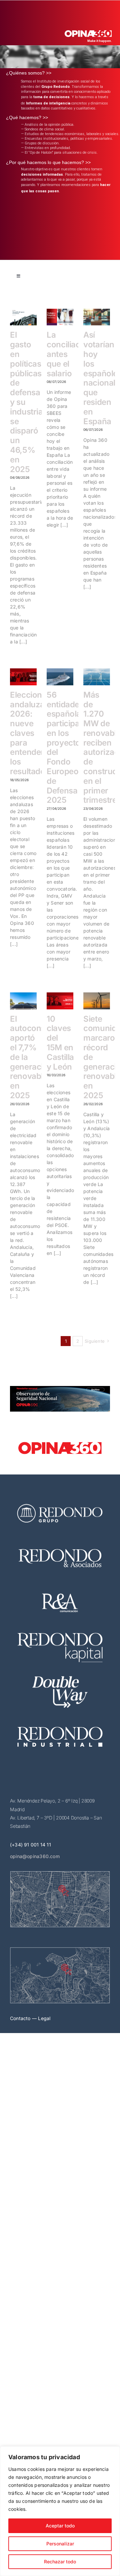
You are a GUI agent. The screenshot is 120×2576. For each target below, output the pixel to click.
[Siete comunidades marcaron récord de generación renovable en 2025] (97, 1001)
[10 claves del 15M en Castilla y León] (60, 1001)
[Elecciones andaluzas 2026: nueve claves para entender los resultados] (23, 677)
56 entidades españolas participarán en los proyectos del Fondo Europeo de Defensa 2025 (69, 748)
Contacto (20, 2018)
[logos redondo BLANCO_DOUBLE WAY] (60, 1675)
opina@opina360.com (35, 1856)
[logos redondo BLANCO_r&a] (60, 1586)
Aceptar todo (60, 2526)
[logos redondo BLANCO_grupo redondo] (60, 1497)
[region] (60, 2511)
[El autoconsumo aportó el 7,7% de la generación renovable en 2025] (23, 1001)
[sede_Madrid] (60, 1873)
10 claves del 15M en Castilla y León (60, 1043)
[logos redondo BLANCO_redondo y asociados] (60, 1541)
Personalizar (60, 2544)
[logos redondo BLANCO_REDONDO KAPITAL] (60, 1631)
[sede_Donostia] (60, 1949)
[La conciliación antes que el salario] (60, 317)
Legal (44, 2018)
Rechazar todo (60, 2562)
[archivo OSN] (60, 1388)
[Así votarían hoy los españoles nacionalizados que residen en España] (97, 317)
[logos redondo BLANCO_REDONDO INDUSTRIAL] (60, 1720)
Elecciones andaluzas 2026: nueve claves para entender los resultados (30, 733)
